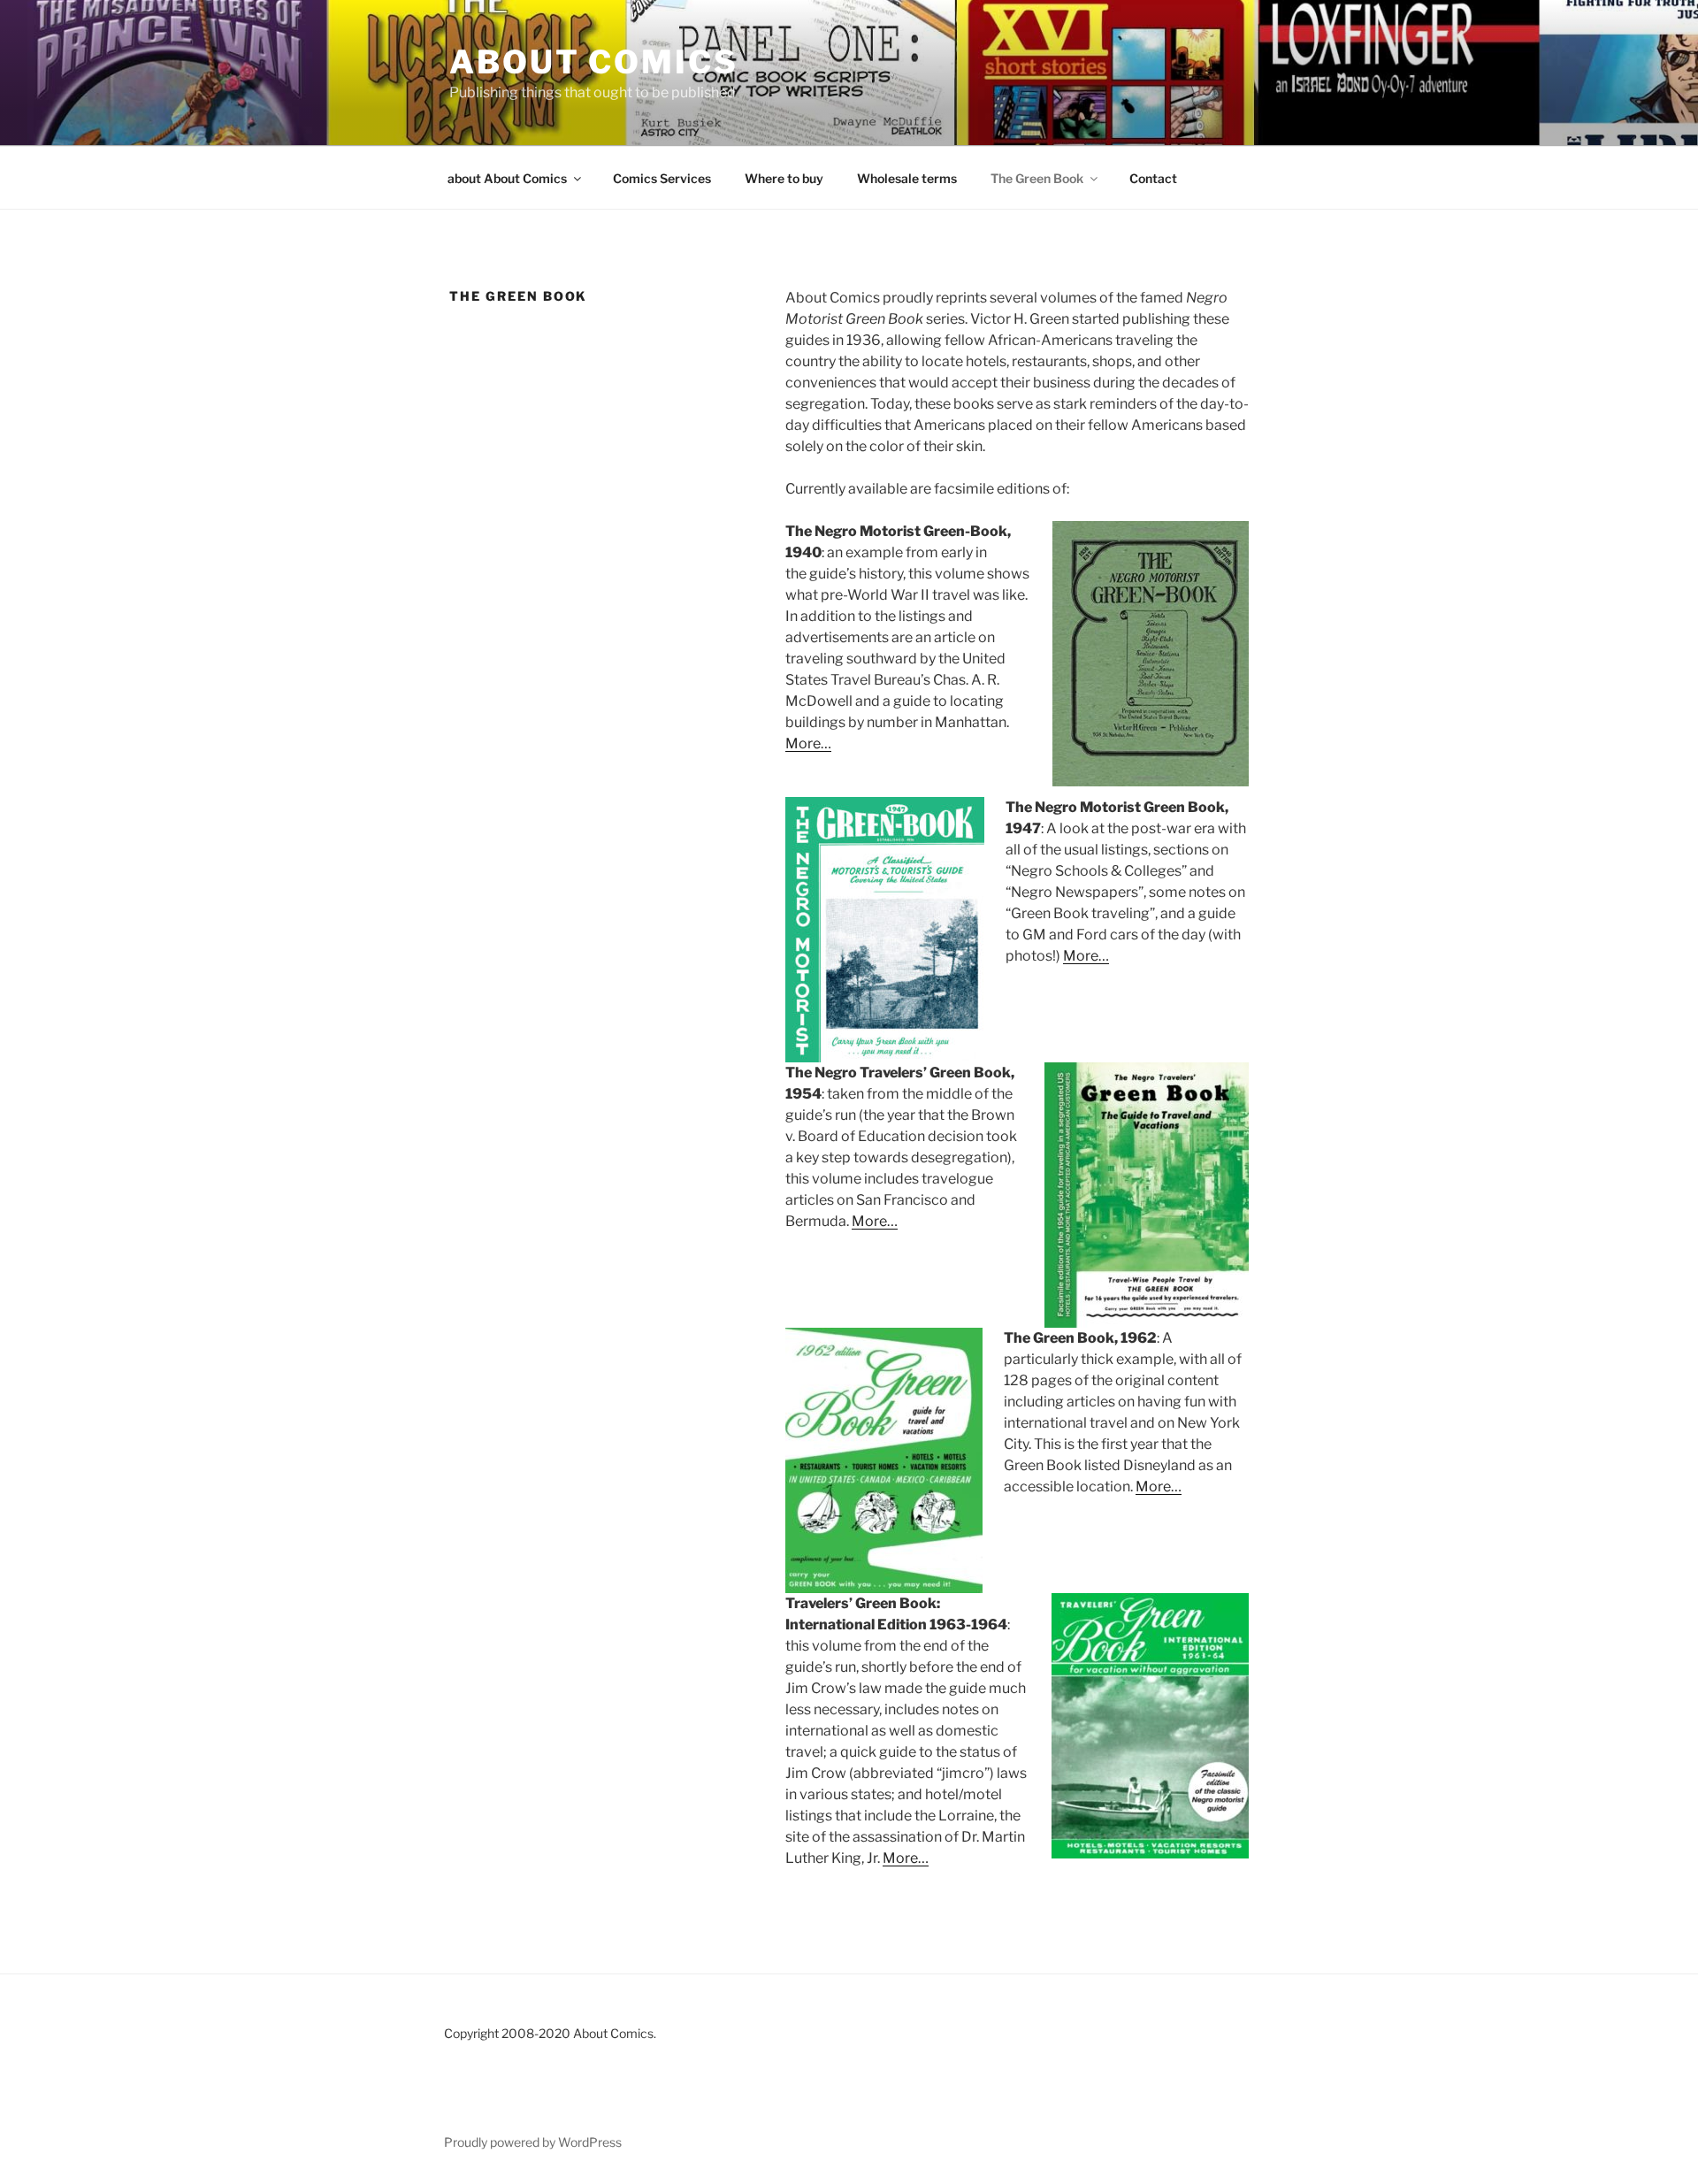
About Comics (594, 62)
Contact (1153, 178)
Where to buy (784, 178)
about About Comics (507, 178)
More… (808, 743)
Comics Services (662, 178)
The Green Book (1037, 178)
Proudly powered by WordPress (533, 2142)
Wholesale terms (907, 178)
